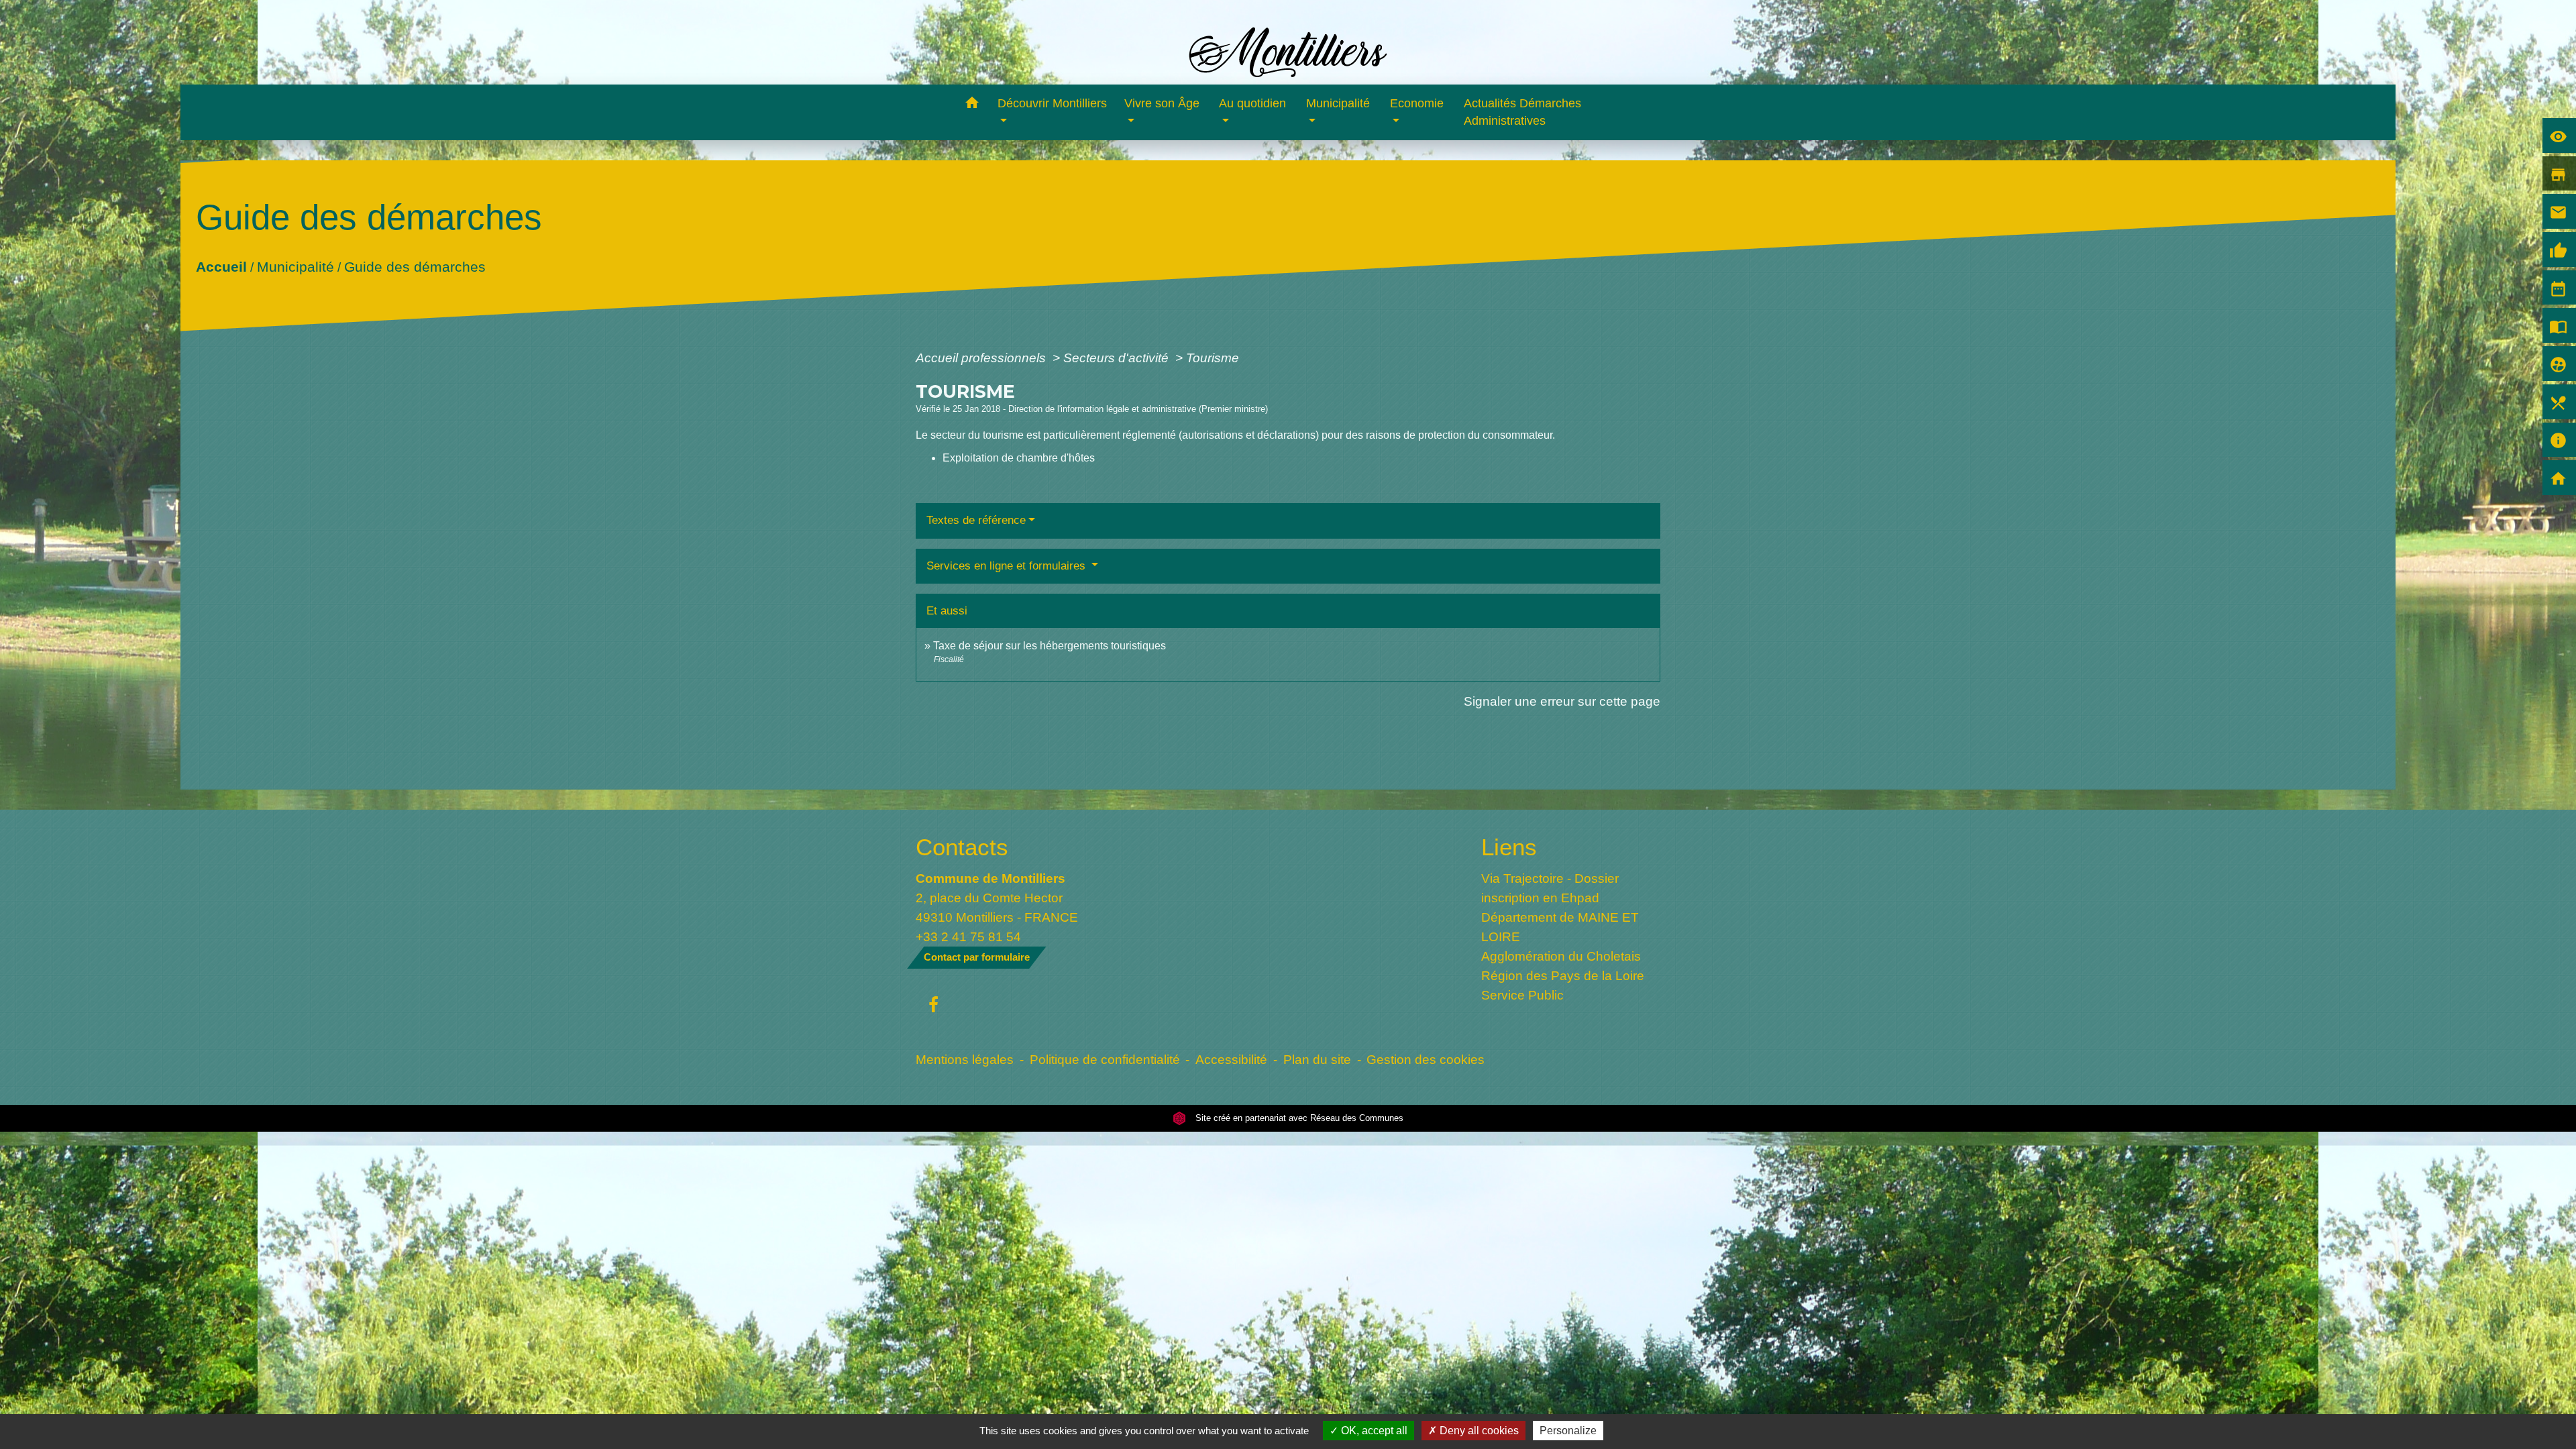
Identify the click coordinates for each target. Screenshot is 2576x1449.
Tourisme (1213, 358)
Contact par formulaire (977, 957)
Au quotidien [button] (1252, 103)
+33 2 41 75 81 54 (968, 936)
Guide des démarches (414, 266)
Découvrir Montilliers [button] (1052, 103)
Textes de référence (976, 520)
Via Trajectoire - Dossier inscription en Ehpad (1550, 888)
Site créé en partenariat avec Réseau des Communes (1298, 1118)
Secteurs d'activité (1118, 358)
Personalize (1568, 1431)
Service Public (1522, 995)
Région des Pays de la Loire (1563, 975)
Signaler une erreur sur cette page (1562, 701)
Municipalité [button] (1338, 103)
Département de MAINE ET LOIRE (1560, 927)
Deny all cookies (1478, 1431)
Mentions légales (965, 1059)
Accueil (221, 266)
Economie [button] (1417, 103)
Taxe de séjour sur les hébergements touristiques (1050, 646)
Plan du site (1317, 1059)
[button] (972, 105)
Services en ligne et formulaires (1008, 566)
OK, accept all (1373, 1431)
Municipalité (295, 266)
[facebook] (933, 1006)
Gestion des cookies (1426, 1059)
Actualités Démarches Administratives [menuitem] (1522, 112)
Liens (1509, 847)
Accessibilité (1231, 1059)
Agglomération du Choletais (1561, 956)
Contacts (962, 847)
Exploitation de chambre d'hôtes (1019, 458)
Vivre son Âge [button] (1162, 103)
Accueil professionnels (982, 358)
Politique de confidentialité (1105, 1059)
